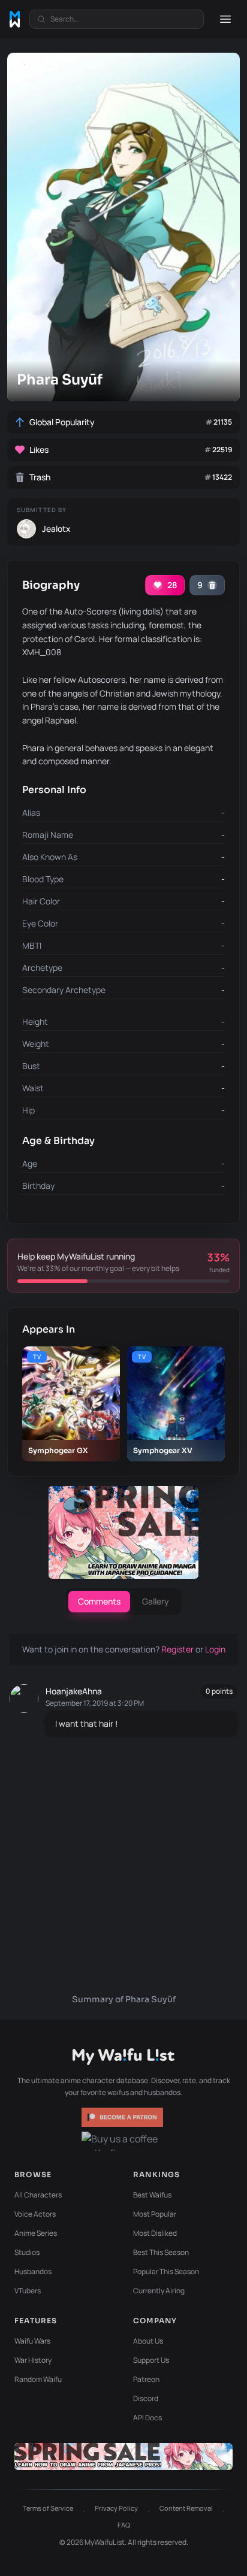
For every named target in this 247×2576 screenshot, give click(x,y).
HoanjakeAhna (74, 1691)
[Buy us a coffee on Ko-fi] (123, 2141)
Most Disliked (155, 2233)
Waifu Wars (32, 2341)
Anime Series (36, 2233)
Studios (27, 2252)
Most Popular (155, 2214)
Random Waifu (38, 2379)
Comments (99, 1601)
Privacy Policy (116, 2508)
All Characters (38, 2195)
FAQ (124, 2525)
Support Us (151, 2360)
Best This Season (161, 2252)
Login (215, 1649)
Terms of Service (48, 2508)
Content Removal (186, 2508)
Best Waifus (152, 2195)
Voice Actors (35, 2214)
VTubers (28, 2291)
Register (178, 1649)
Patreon (146, 2379)
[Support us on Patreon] (123, 2117)
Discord (146, 2398)
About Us (148, 2341)
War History (33, 2360)
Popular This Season (166, 2271)
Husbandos (33, 2271)
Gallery (156, 1601)
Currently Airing (159, 2291)
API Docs (147, 2418)
